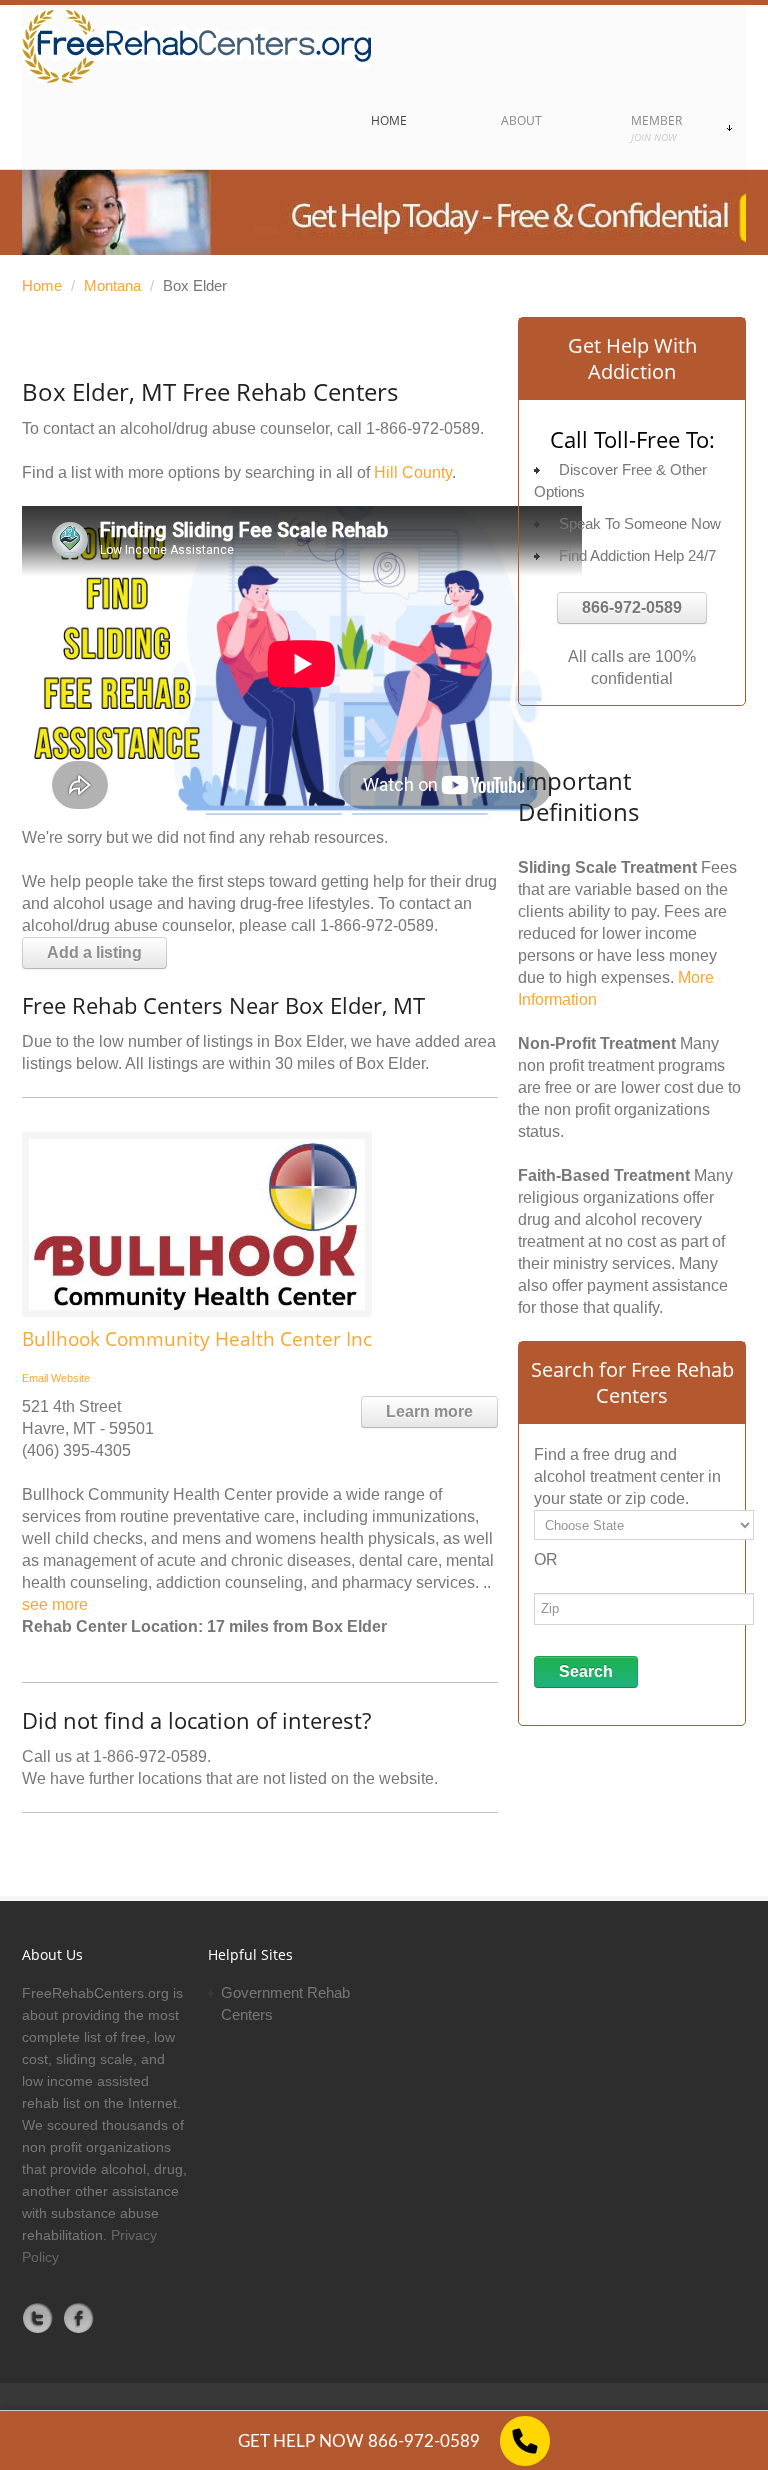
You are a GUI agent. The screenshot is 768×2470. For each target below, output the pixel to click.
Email (35, 1378)
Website (70, 1378)
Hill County (413, 472)
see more (55, 1604)
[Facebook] (79, 2318)
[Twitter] (38, 2318)
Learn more (429, 1411)
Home (42, 285)
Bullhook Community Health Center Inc (197, 1339)
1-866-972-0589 (423, 428)
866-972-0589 (632, 607)
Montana (112, 285)
